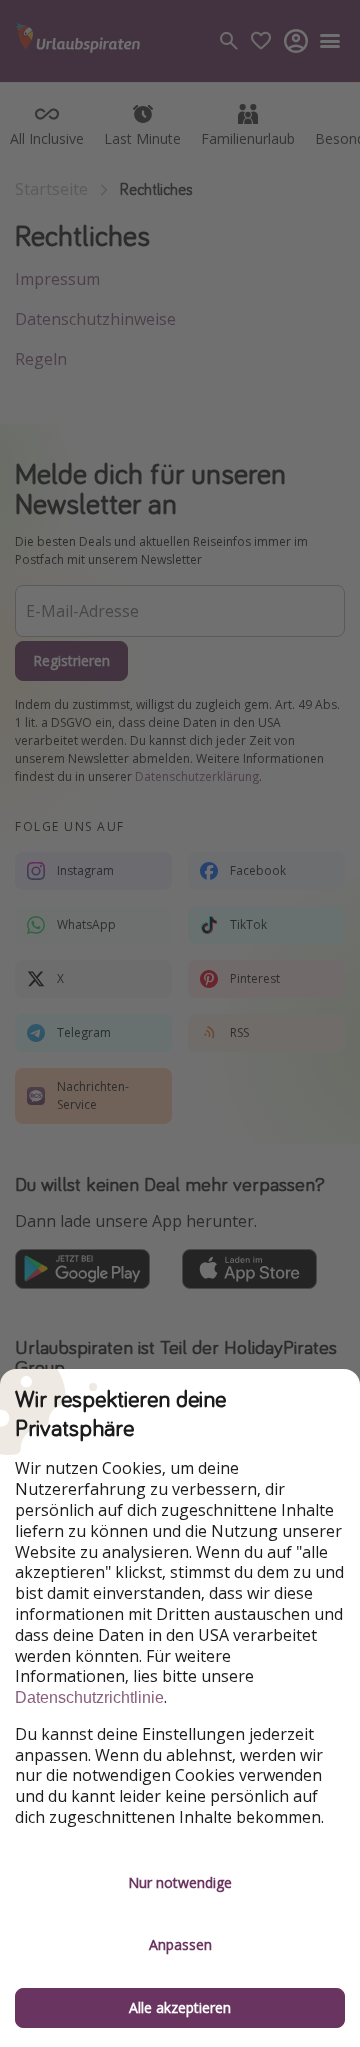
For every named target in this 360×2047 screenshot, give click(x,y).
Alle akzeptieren (180, 2007)
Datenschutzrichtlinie (89, 1697)
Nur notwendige (180, 1882)
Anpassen (180, 1944)
